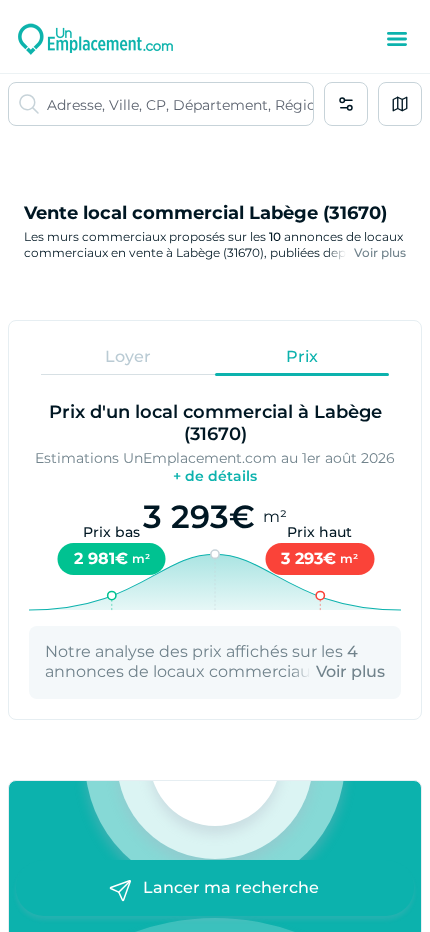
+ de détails (215, 476)
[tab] (128, 356)
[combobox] (180, 104)
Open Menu (397, 39)
